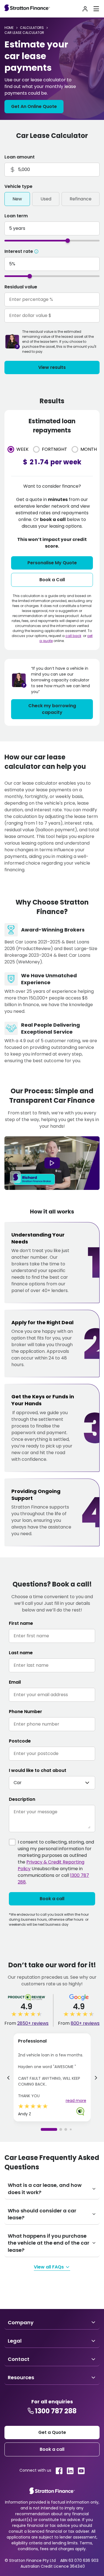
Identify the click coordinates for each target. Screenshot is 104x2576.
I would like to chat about (38, 1770)
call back (73, 636)
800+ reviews (85, 2023)
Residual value (21, 287)
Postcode (20, 1741)
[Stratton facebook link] (59, 2471)
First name (21, 1623)
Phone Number (26, 1712)
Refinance (81, 199)
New (17, 199)
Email (15, 1682)
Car (18, 1783)
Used (46, 199)
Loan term (16, 216)
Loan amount (20, 157)
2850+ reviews (33, 2023)
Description (22, 1799)
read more (76, 2101)
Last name (21, 1653)
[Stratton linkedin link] (70, 2471)
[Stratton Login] (85, 9)
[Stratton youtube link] (81, 2471)
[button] (96, 2079)
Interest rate (19, 251)
